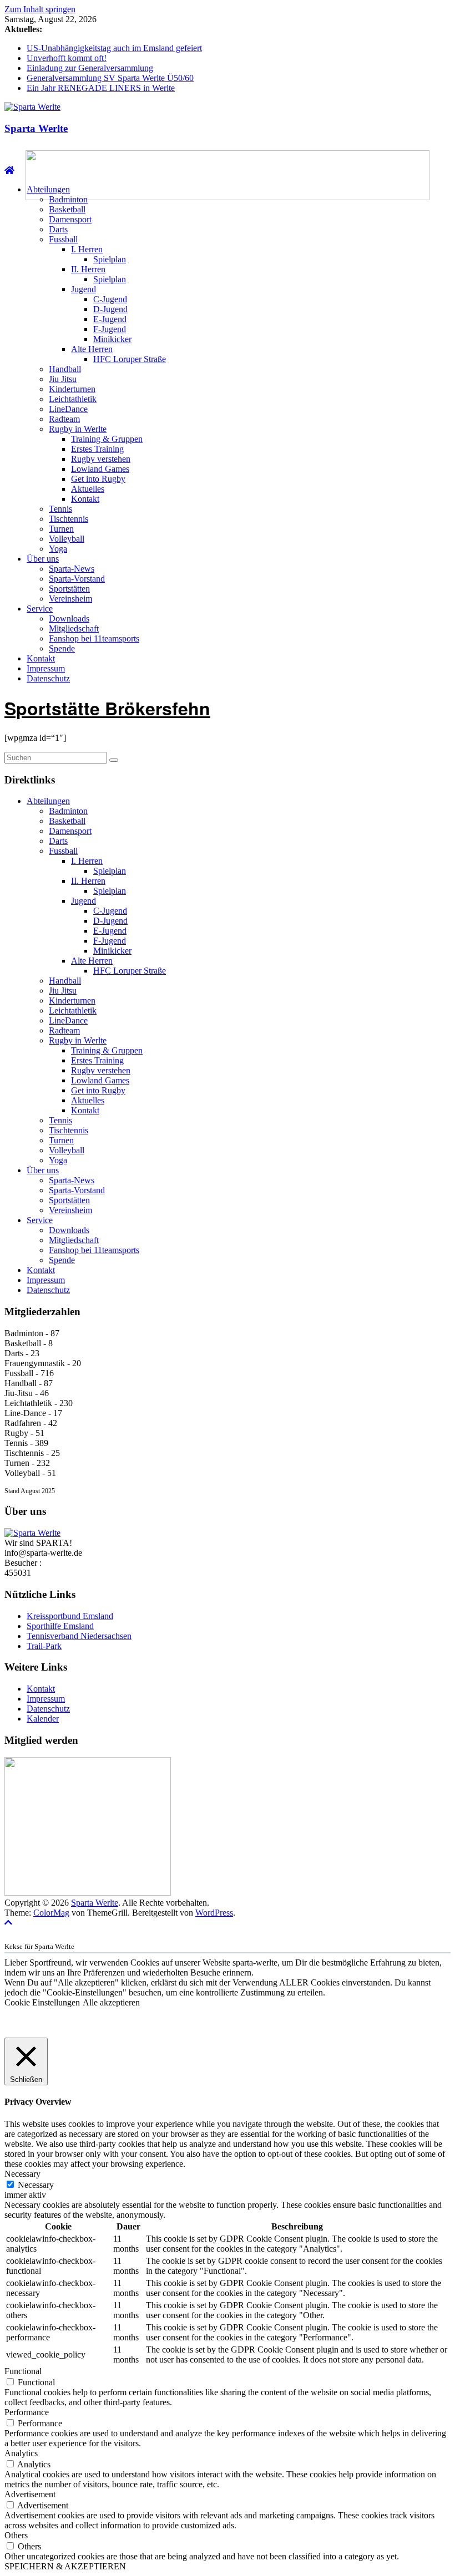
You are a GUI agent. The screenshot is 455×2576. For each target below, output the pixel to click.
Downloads (69, 618)
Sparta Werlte (36, 128)
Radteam (64, 419)
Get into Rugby (98, 479)
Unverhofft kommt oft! (67, 58)
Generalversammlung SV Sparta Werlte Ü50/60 (110, 78)
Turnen (61, 529)
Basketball (67, 209)
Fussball (63, 239)
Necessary (36, 2185)
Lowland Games (100, 469)
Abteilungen (48, 189)
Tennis (60, 509)
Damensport (70, 219)
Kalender (43, 1719)
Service (40, 609)
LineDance (68, 409)
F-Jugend (110, 329)
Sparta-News (72, 569)
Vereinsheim (70, 599)
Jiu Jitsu (63, 379)
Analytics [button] (21, 2453)
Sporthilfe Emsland (60, 1626)
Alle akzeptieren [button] (111, 2002)
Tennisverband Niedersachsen (79, 1636)
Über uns (43, 559)
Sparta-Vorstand (77, 579)
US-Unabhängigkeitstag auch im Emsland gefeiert (114, 48)
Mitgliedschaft (74, 628)
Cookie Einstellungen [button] (42, 2002)
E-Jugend (110, 319)
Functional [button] (23, 2371)
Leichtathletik (73, 399)
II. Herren (88, 269)
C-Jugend (110, 299)
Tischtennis (69, 519)
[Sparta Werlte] (9, 170)
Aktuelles (88, 489)
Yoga (58, 549)
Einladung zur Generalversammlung (90, 68)
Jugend (84, 289)
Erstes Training (97, 449)
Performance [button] (27, 2412)
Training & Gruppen (107, 439)
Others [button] (16, 2535)
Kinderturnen (72, 389)
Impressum (46, 668)
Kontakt (85, 499)
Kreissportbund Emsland (70, 1616)
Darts (58, 229)
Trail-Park (44, 1646)
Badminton (68, 199)
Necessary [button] (22, 2174)
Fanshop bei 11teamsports (94, 638)
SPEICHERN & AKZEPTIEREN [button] (65, 2566)
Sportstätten (69, 589)
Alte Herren (92, 349)
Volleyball (67, 539)
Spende (62, 648)
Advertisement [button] (30, 2494)
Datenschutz (48, 678)
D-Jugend (110, 309)
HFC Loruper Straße (130, 359)
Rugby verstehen (101, 459)
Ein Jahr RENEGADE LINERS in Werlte (101, 88)
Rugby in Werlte (78, 429)
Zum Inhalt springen (40, 9)
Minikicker (112, 339)
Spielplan (110, 259)
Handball (65, 369)
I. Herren (87, 249)
